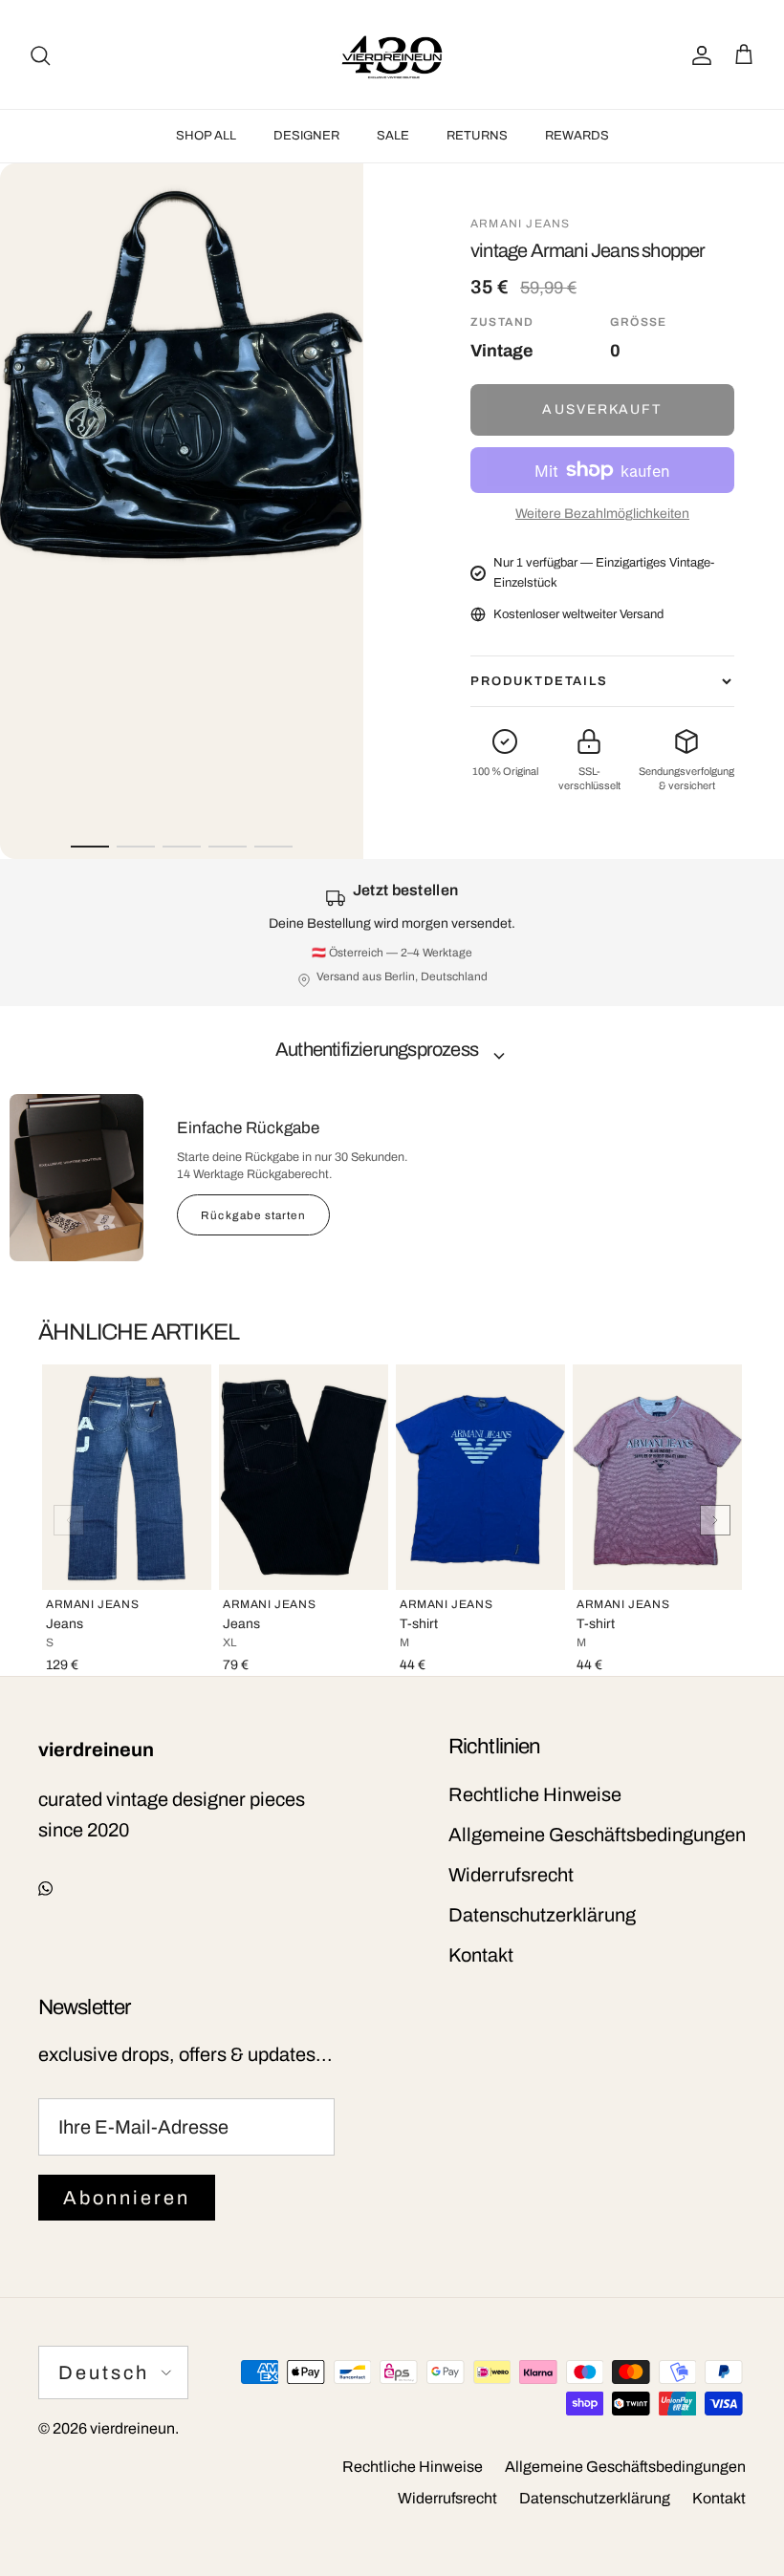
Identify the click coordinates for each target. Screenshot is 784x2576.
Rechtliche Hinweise (535, 1794)
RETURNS (477, 136)
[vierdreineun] (392, 54)
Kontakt (481, 1955)
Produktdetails (539, 681)
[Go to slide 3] (182, 847)
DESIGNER (306, 136)
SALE (393, 136)
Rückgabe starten (253, 1215)
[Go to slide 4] (228, 847)
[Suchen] (40, 54)
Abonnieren (127, 2198)
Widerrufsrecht (511, 1875)
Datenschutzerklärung (542, 1915)
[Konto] (698, 54)
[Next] (715, 1520)
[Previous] (69, 1520)
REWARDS (577, 136)
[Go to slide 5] (273, 847)
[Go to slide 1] (90, 847)
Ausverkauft (602, 409)
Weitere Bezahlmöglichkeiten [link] (602, 514)
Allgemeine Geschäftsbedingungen (597, 1835)
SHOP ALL (206, 136)
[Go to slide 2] (136, 847)
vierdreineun (132, 2428)
